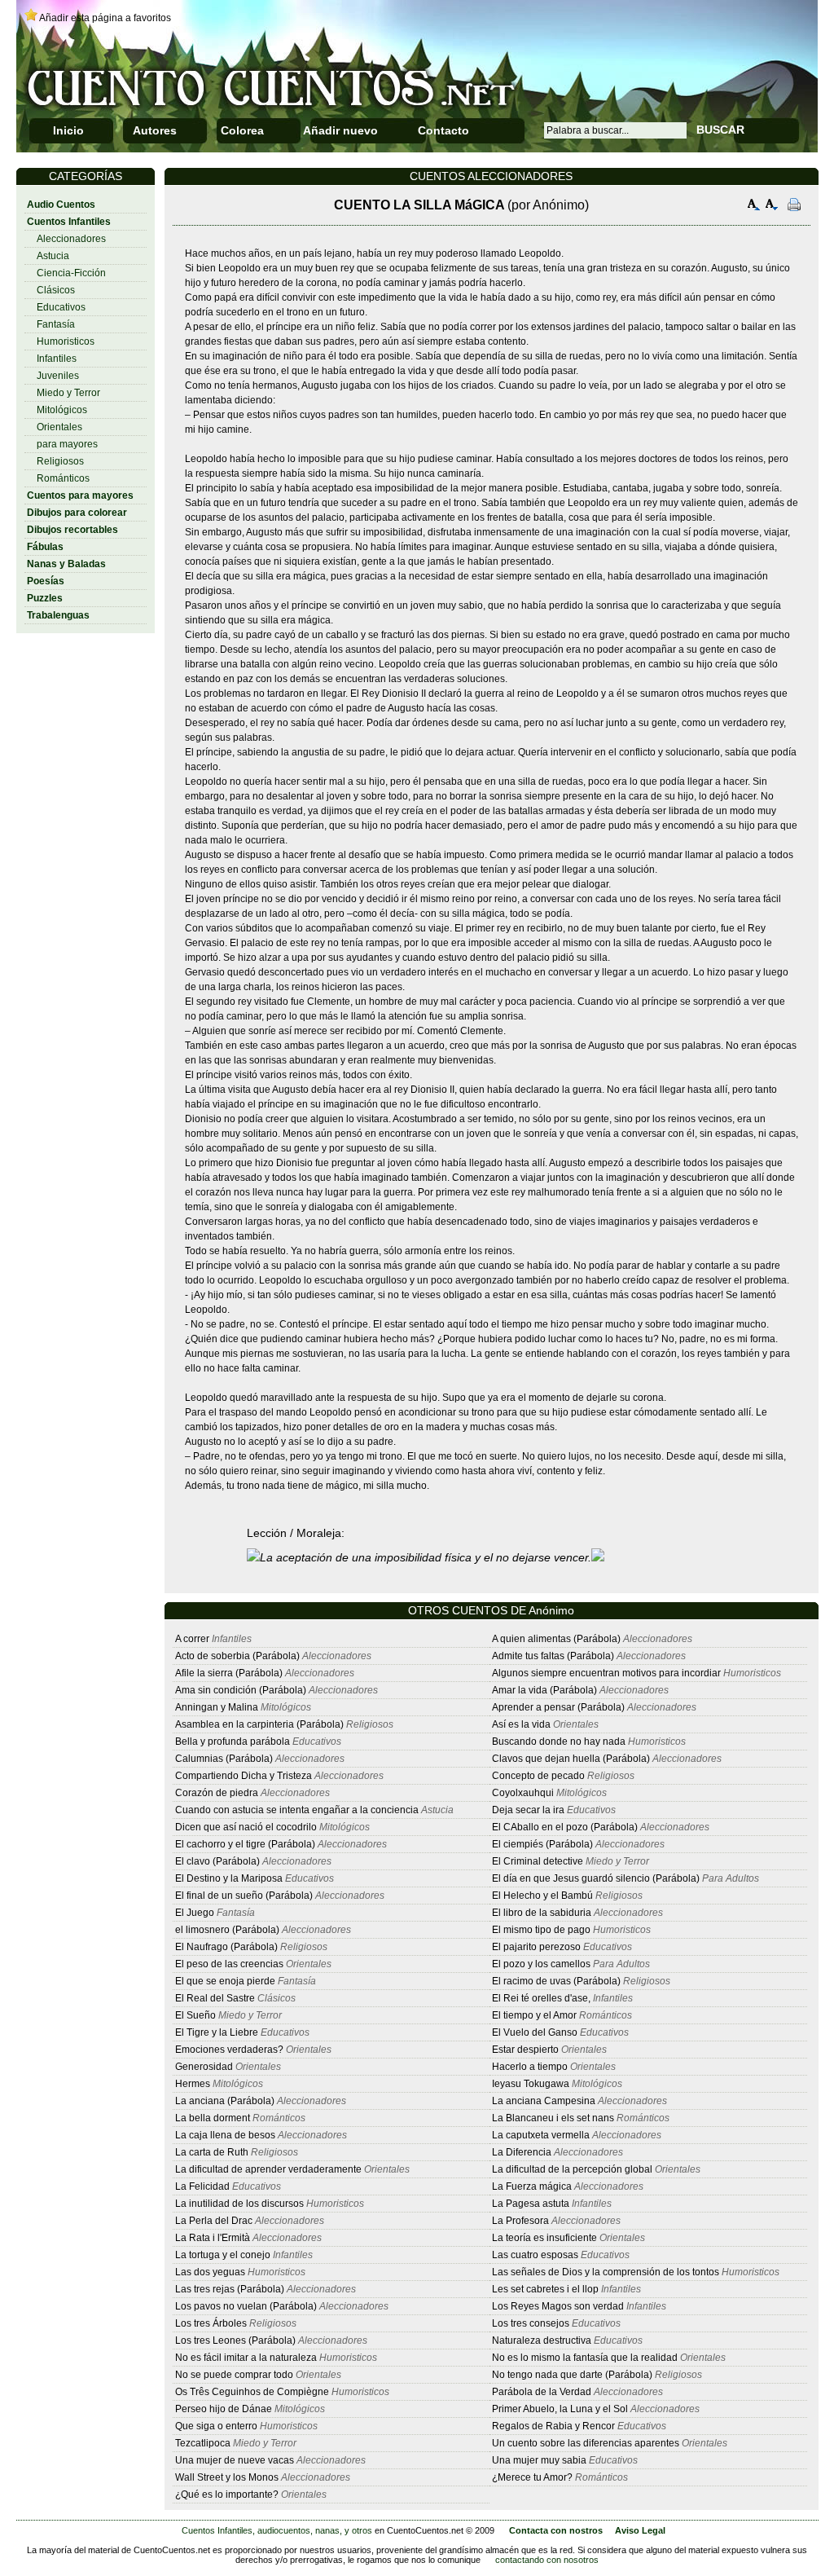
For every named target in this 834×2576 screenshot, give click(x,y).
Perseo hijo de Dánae (225, 2409)
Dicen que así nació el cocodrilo (246, 1827)
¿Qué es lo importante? (227, 2495)
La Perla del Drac (214, 2221)
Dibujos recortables (72, 530)
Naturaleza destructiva (542, 2340)
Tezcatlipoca (204, 2443)
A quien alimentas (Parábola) (556, 1639)
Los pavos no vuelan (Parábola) (246, 2306)
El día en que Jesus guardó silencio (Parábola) (596, 1878)
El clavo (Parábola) (217, 1861)
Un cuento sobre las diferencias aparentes (586, 2443)
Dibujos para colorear (77, 513)
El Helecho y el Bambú (544, 1896)
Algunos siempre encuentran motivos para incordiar (606, 1673)
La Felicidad (202, 2186)
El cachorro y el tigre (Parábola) (245, 1844)
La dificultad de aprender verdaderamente (268, 2169)
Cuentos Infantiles (69, 222)
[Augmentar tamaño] (754, 207)
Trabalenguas (58, 615)
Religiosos (60, 461)
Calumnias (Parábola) (224, 1759)
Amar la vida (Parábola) (544, 1690)
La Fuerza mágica (532, 2186)
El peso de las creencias (229, 1964)
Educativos (61, 307)
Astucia (53, 256)
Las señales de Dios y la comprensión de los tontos (606, 2272)
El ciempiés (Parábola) (542, 1844)
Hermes (193, 2084)
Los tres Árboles (211, 2323)
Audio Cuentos (61, 205)
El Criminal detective (538, 1861)
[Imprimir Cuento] (794, 207)
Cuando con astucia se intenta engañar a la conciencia (297, 1810)
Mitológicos (62, 410)
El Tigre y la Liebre (217, 2032)
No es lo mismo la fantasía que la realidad (585, 2358)
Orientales (59, 427)
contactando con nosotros (547, 2560)
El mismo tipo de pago (541, 1930)
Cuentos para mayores (80, 495)
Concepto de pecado (538, 1776)
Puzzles (45, 598)
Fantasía (56, 324)
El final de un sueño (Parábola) (244, 1896)
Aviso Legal (640, 2530)
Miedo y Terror (68, 393)
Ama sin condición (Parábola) (241, 1690)
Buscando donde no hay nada (559, 1742)
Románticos (63, 478)
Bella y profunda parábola (234, 1742)
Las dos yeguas (210, 2272)
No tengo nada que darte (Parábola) (572, 2375)
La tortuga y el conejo (223, 2255)
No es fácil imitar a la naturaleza (246, 2358)
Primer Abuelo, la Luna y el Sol (560, 2409)
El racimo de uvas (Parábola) (556, 1981)
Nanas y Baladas (66, 564)
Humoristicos (66, 341)
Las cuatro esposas (535, 2255)
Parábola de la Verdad (542, 2392)
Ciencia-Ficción (71, 273)
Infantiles (57, 359)
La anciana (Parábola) (225, 2101)
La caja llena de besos (225, 2135)
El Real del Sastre (215, 1998)
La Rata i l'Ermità (213, 2238)
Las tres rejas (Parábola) (230, 2289)
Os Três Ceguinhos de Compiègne (252, 2392)
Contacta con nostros (556, 2530)
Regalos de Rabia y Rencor (553, 2426)
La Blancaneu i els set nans (553, 2118)
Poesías (46, 581)
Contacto (443, 130)
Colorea (242, 130)
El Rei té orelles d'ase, (541, 1998)
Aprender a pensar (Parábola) (558, 1707)
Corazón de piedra (217, 1793)
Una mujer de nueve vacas (235, 2460)
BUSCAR (720, 130)
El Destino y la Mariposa (229, 1878)
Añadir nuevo (340, 130)
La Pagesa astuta (531, 2204)
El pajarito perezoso (536, 1947)
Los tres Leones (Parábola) (235, 2340)
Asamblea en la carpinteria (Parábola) (259, 1724)
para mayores (67, 444)
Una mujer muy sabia (539, 2460)
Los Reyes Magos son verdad (558, 2306)
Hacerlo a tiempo (530, 2067)
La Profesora (520, 2221)
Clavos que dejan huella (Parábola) (571, 1759)
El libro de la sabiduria (543, 1913)
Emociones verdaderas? (229, 2050)
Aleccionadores (71, 239)
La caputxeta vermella (541, 2135)
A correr (192, 1639)
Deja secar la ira (528, 1810)
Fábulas (45, 547)
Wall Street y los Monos (227, 2477)
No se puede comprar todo (234, 2375)
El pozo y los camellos (542, 1964)
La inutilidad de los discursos (239, 2204)
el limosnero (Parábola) (227, 1930)
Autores (155, 130)
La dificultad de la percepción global (572, 2169)
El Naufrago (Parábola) (226, 1947)
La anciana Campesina (544, 2101)
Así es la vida (521, 1724)
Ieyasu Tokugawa (532, 2084)
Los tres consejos (531, 2323)
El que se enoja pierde (225, 1981)
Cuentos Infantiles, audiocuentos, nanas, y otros (277, 2530)
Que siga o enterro (216, 2426)
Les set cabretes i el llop (545, 2289)
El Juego (195, 1913)
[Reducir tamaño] (772, 207)
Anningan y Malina (217, 1707)
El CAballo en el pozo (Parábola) (565, 1827)
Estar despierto (525, 2050)
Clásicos (56, 290)
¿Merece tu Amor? (532, 2477)
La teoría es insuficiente (544, 2238)
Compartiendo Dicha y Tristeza (244, 1776)
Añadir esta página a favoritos (105, 18)
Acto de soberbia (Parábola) (237, 1656)
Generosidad (204, 2067)
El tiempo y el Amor (534, 2015)
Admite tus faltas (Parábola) (553, 1656)
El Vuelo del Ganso (535, 2032)
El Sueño (195, 2015)
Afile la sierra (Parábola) (229, 1673)
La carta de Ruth (212, 2152)
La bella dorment (213, 2118)
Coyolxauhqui (523, 1793)
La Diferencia (522, 2152)
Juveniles (58, 376)
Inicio (68, 130)
